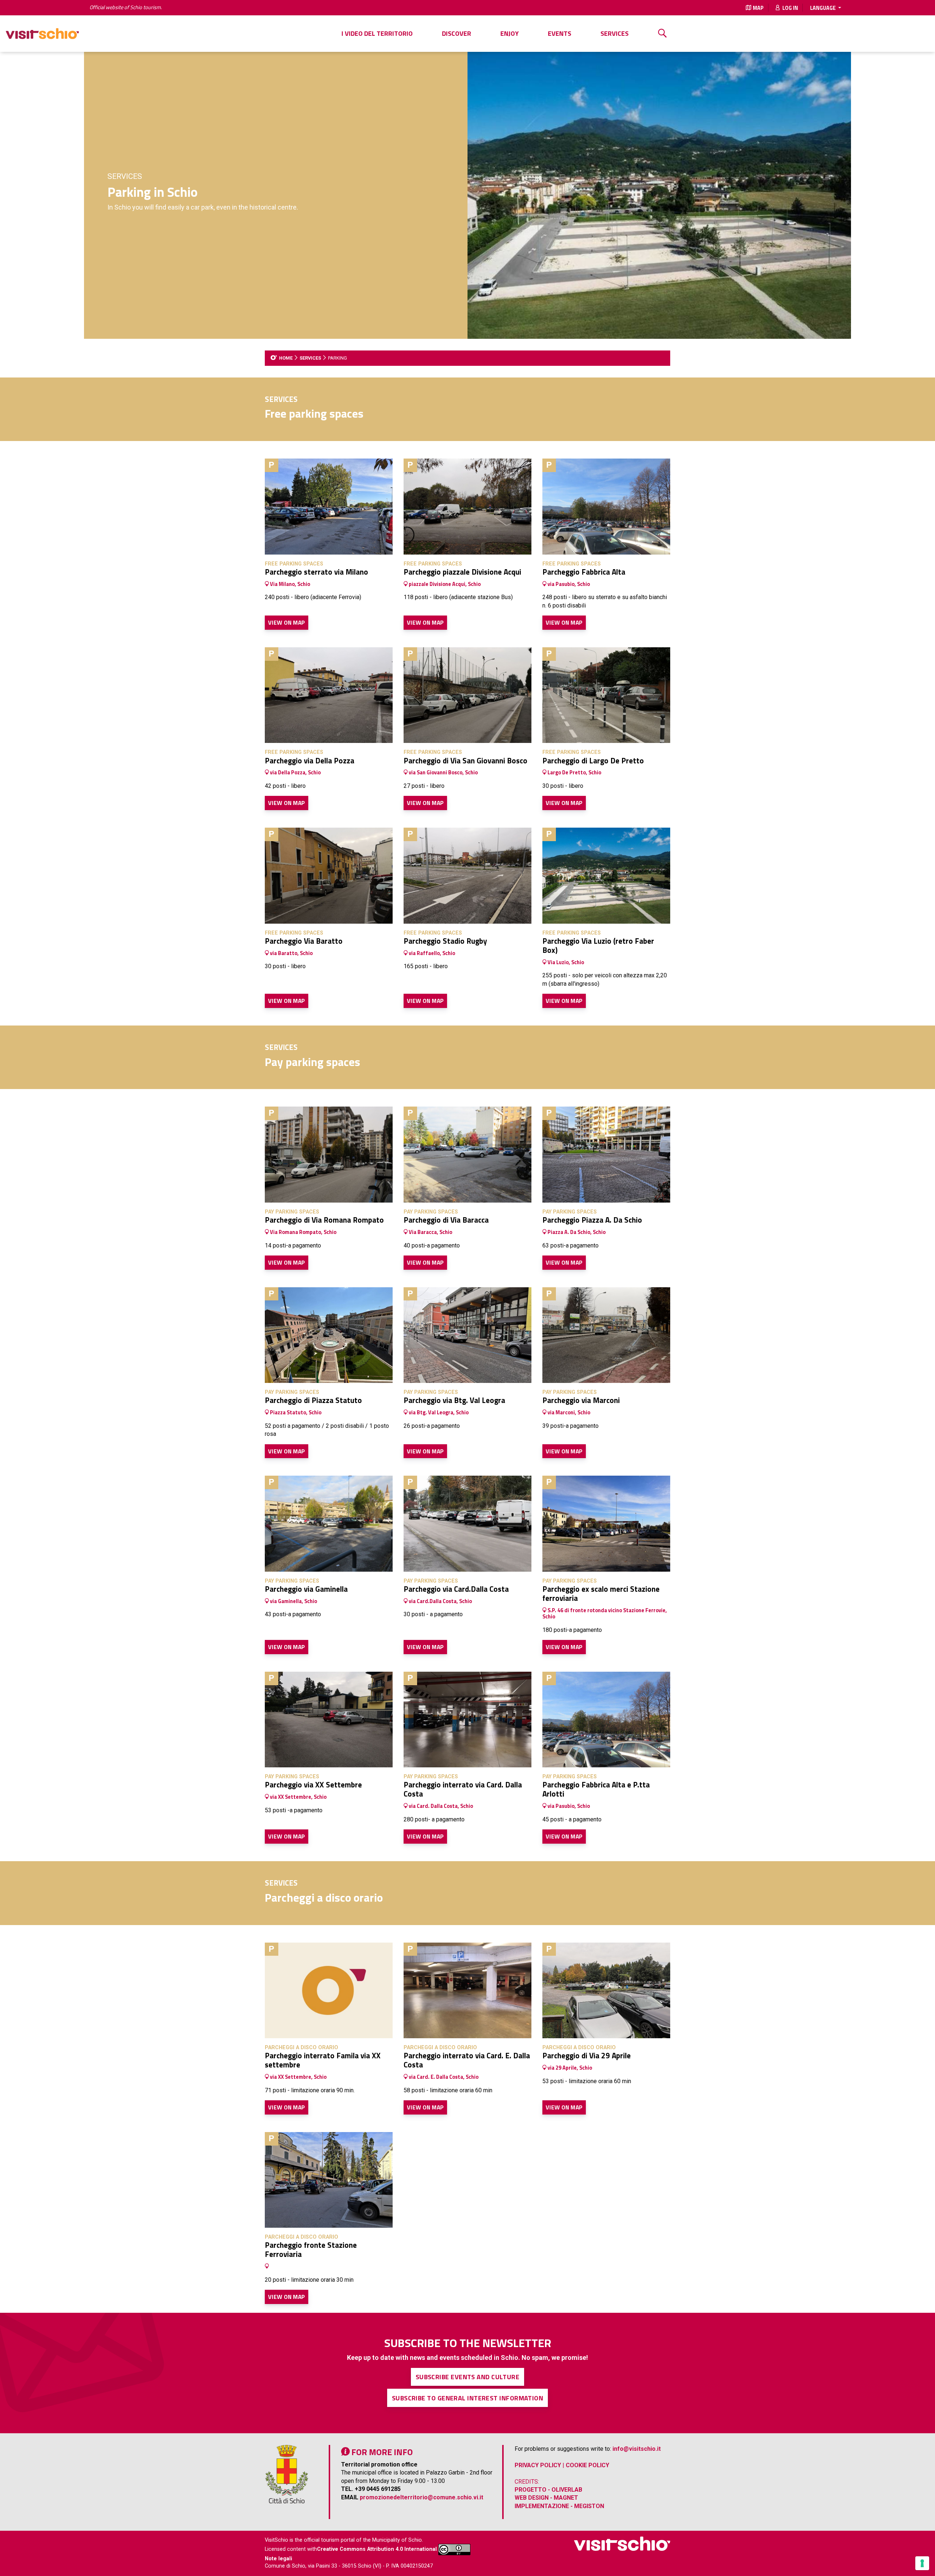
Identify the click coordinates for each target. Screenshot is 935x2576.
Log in (790, 8)
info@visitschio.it (637, 2449)
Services (615, 33)
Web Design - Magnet (546, 2498)
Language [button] (823, 8)
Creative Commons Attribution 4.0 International (377, 2550)
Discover (457, 33)
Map (758, 8)
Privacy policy (538, 2465)
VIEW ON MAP (287, 622)
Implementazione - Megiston (559, 2506)
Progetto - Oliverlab (548, 2490)
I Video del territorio (377, 33)
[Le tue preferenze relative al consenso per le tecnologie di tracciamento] (922, 2563)
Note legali (278, 2559)
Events (560, 33)
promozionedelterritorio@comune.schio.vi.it (421, 2497)
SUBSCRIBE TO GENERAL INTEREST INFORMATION (467, 2398)
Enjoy (510, 33)
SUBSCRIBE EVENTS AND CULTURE (468, 2377)
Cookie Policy (587, 2465)
